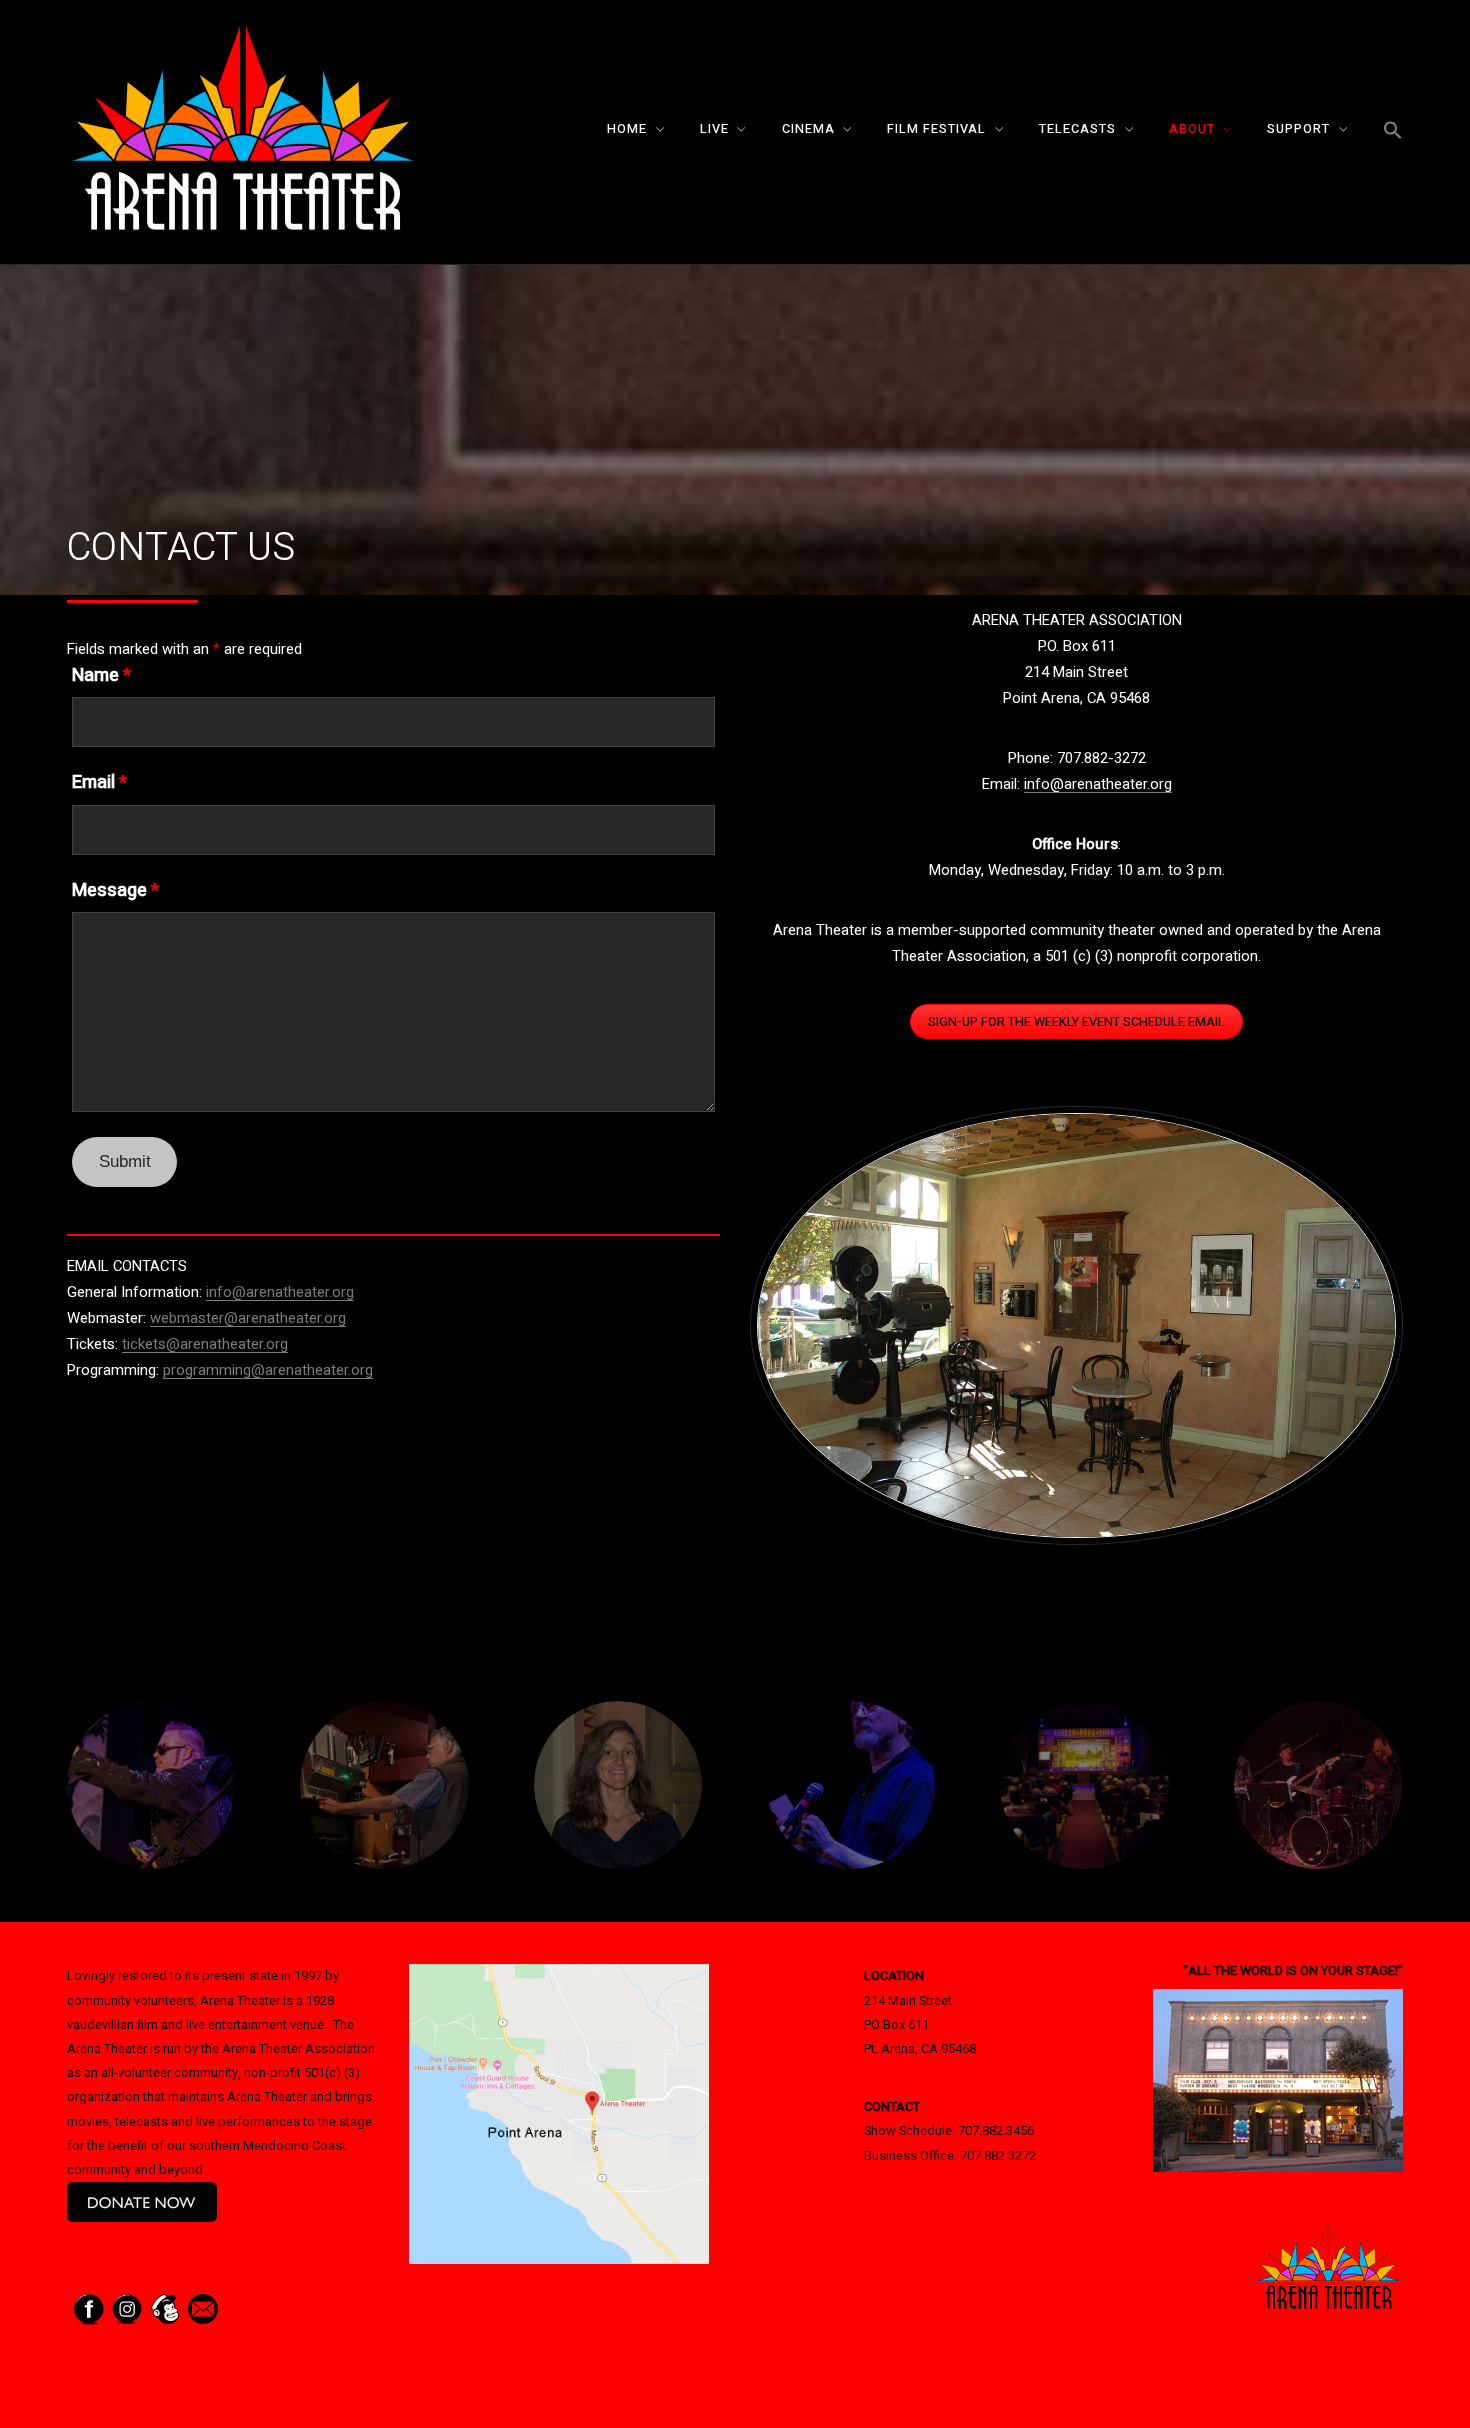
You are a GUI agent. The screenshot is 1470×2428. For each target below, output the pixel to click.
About (1192, 129)
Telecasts (1077, 129)
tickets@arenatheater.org (205, 1344)
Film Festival (936, 129)
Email (99, 783)
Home (627, 129)
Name (101, 676)
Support (1298, 129)
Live (714, 129)
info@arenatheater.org (280, 1292)
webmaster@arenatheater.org (248, 1318)
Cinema (808, 129)
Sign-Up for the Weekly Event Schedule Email (1076, 1022)
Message (115, 891)
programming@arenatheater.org (268, 1370)
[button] (1393, 131)
